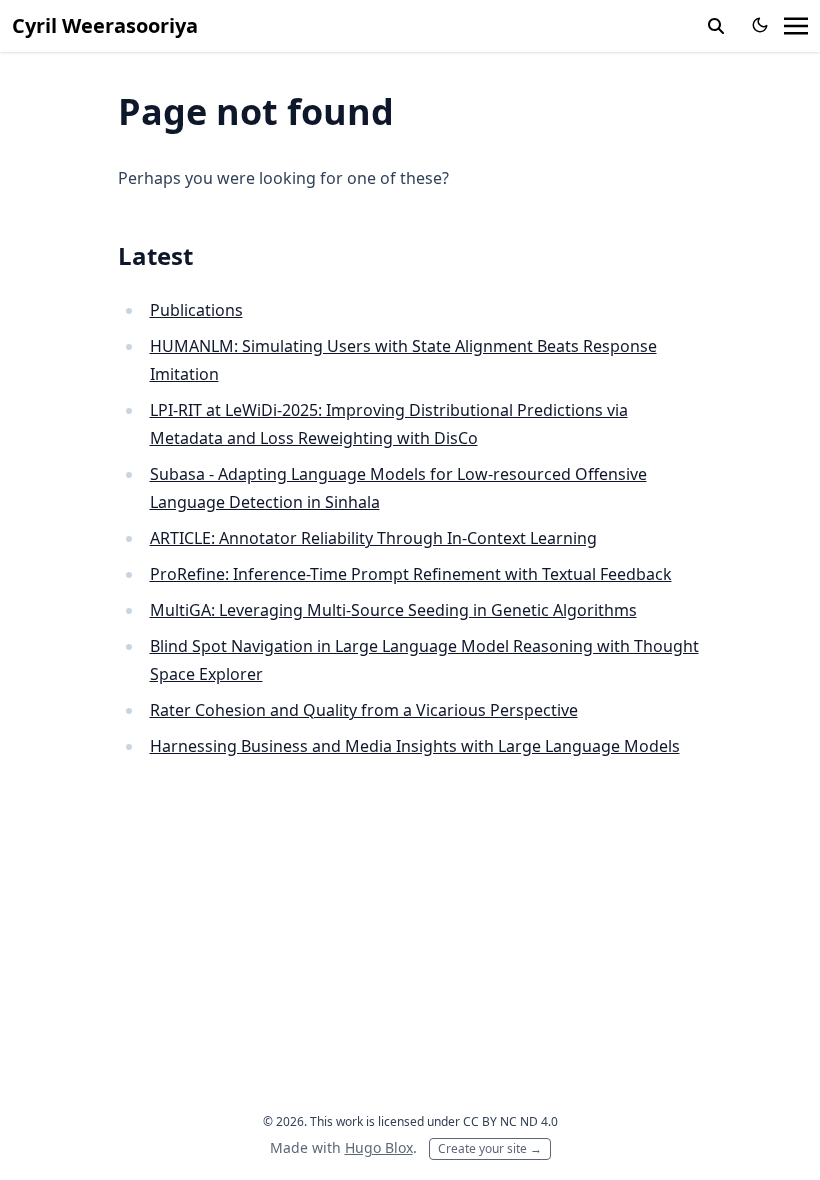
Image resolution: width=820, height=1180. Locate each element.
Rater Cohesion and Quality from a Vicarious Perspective (364, 710)
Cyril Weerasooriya (105, 25)
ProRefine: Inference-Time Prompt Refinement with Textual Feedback (411, 574)
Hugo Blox (379, 1147)
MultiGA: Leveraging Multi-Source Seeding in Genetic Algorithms (393, 610)
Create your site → (490, 1148)
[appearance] (760, 25)
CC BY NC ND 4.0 (510, 1121)
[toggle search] (716, 26)
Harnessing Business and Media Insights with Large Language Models (415, 746)
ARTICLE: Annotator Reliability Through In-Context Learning (373, 538)
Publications (196, 310)
